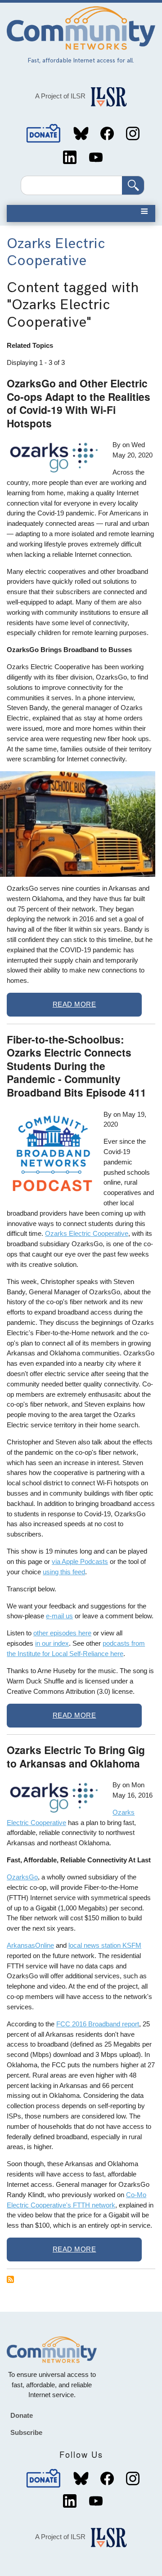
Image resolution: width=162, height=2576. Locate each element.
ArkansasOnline (30, 1945)
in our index (52, 1643)
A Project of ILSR (60, 96)
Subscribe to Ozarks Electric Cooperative (10, 2279)
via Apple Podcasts (80, 1561)
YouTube (96, 157)
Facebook (107, 133)
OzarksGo (22, 1877)
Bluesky (81, 133)
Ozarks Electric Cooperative (87, 1233)
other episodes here (62, 1633)
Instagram (133, 133)
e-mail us (59, 1616)
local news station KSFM (105, 1945)
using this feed (64, 1572)
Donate (44, 133)
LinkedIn (70, 157)
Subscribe (26, 2432)
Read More (74, 1004)
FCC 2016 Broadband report (98, 2024)
